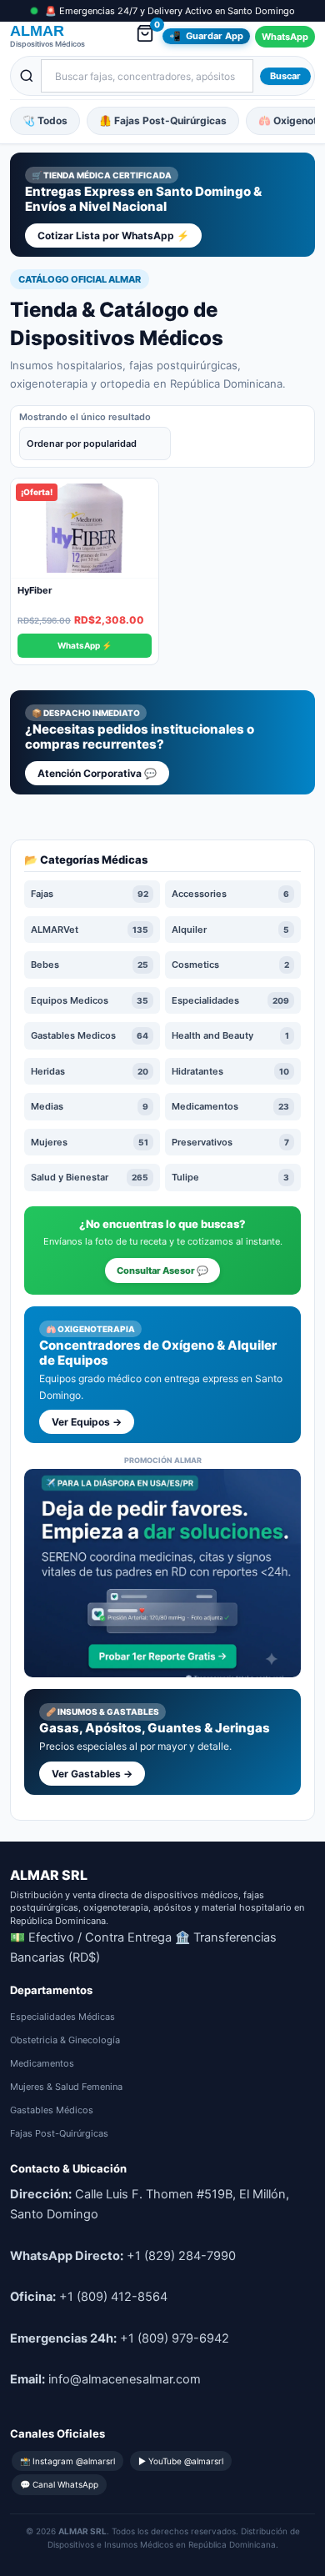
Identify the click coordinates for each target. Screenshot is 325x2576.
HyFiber (35, 590)
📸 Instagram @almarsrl (67, 2461)
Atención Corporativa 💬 (97, 773)
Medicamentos (42, 2063)
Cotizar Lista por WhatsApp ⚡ (113, 236)
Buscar (285, 76)
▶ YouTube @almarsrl (181, 2461)
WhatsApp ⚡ (85, 645)
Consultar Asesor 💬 (162, 1270)
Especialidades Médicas (62, 2017)
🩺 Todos (45, 120)
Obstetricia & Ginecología (65, 2040)
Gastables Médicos (52, 2110)
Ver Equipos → (87, 1422)
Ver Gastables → (92, 1774)
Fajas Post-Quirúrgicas (59, 2133)
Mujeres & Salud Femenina (66, 2087)
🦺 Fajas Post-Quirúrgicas (163, 120)
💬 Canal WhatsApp (59, 2484)
